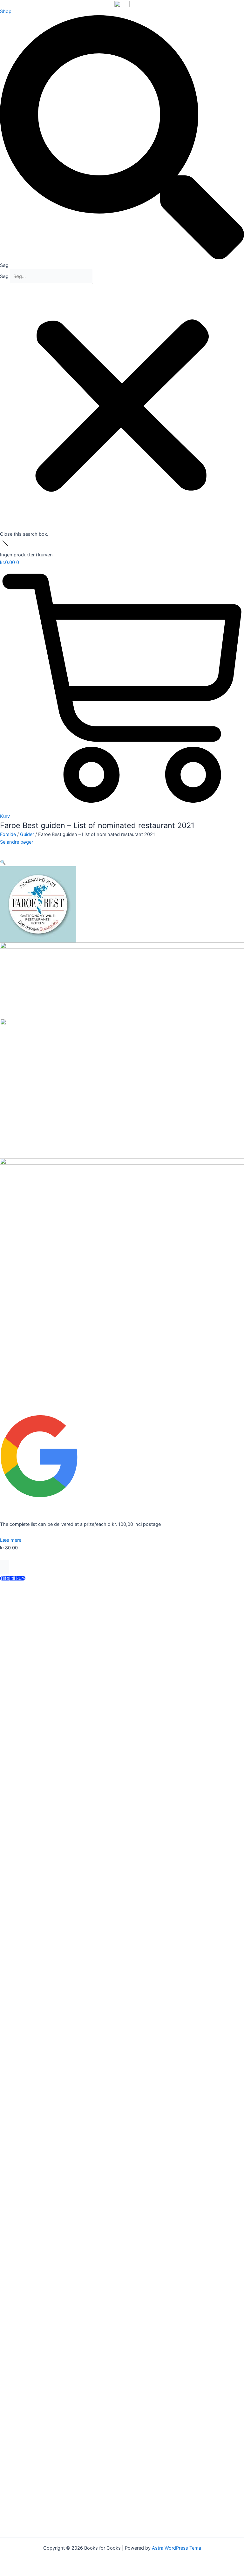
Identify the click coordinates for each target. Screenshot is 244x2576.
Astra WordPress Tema (176, 2548)
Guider (27, 834)
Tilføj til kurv (13, 1578)
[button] (122, 142)
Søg (4, 276)
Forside (8, 834)
